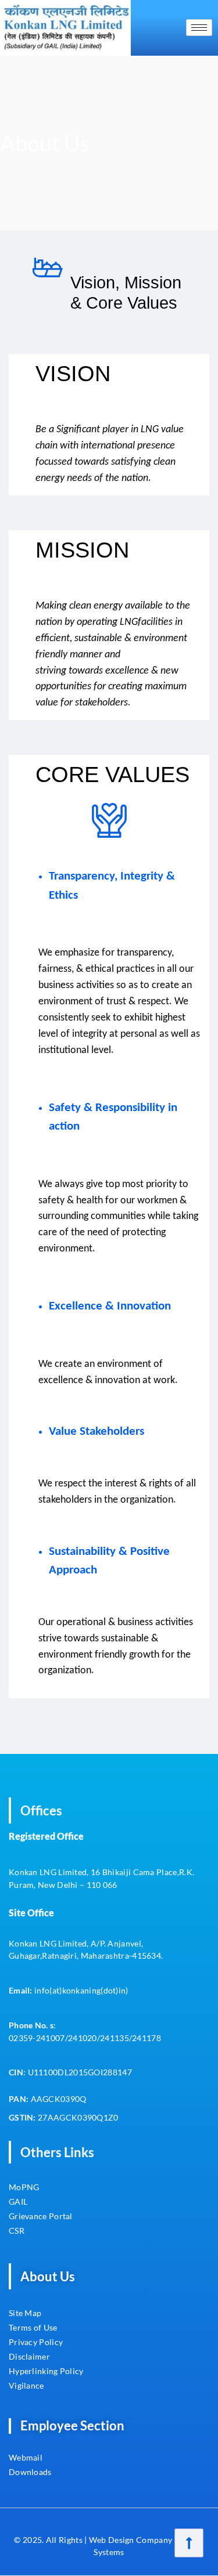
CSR (17, 2231)
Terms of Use (33, 2327)
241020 (83, 2038)
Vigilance (26, 2385)
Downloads (30, 2472)
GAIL (18, 2201)
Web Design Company (131, 2540)
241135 (115, 2038)
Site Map (25, 2313)
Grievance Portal (41, 2216)
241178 (146, 2038)
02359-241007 (37, 2038)
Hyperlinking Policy (46, 2371)
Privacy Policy (36, 2342)
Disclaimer (29, 2356)
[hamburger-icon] (199, 28)
